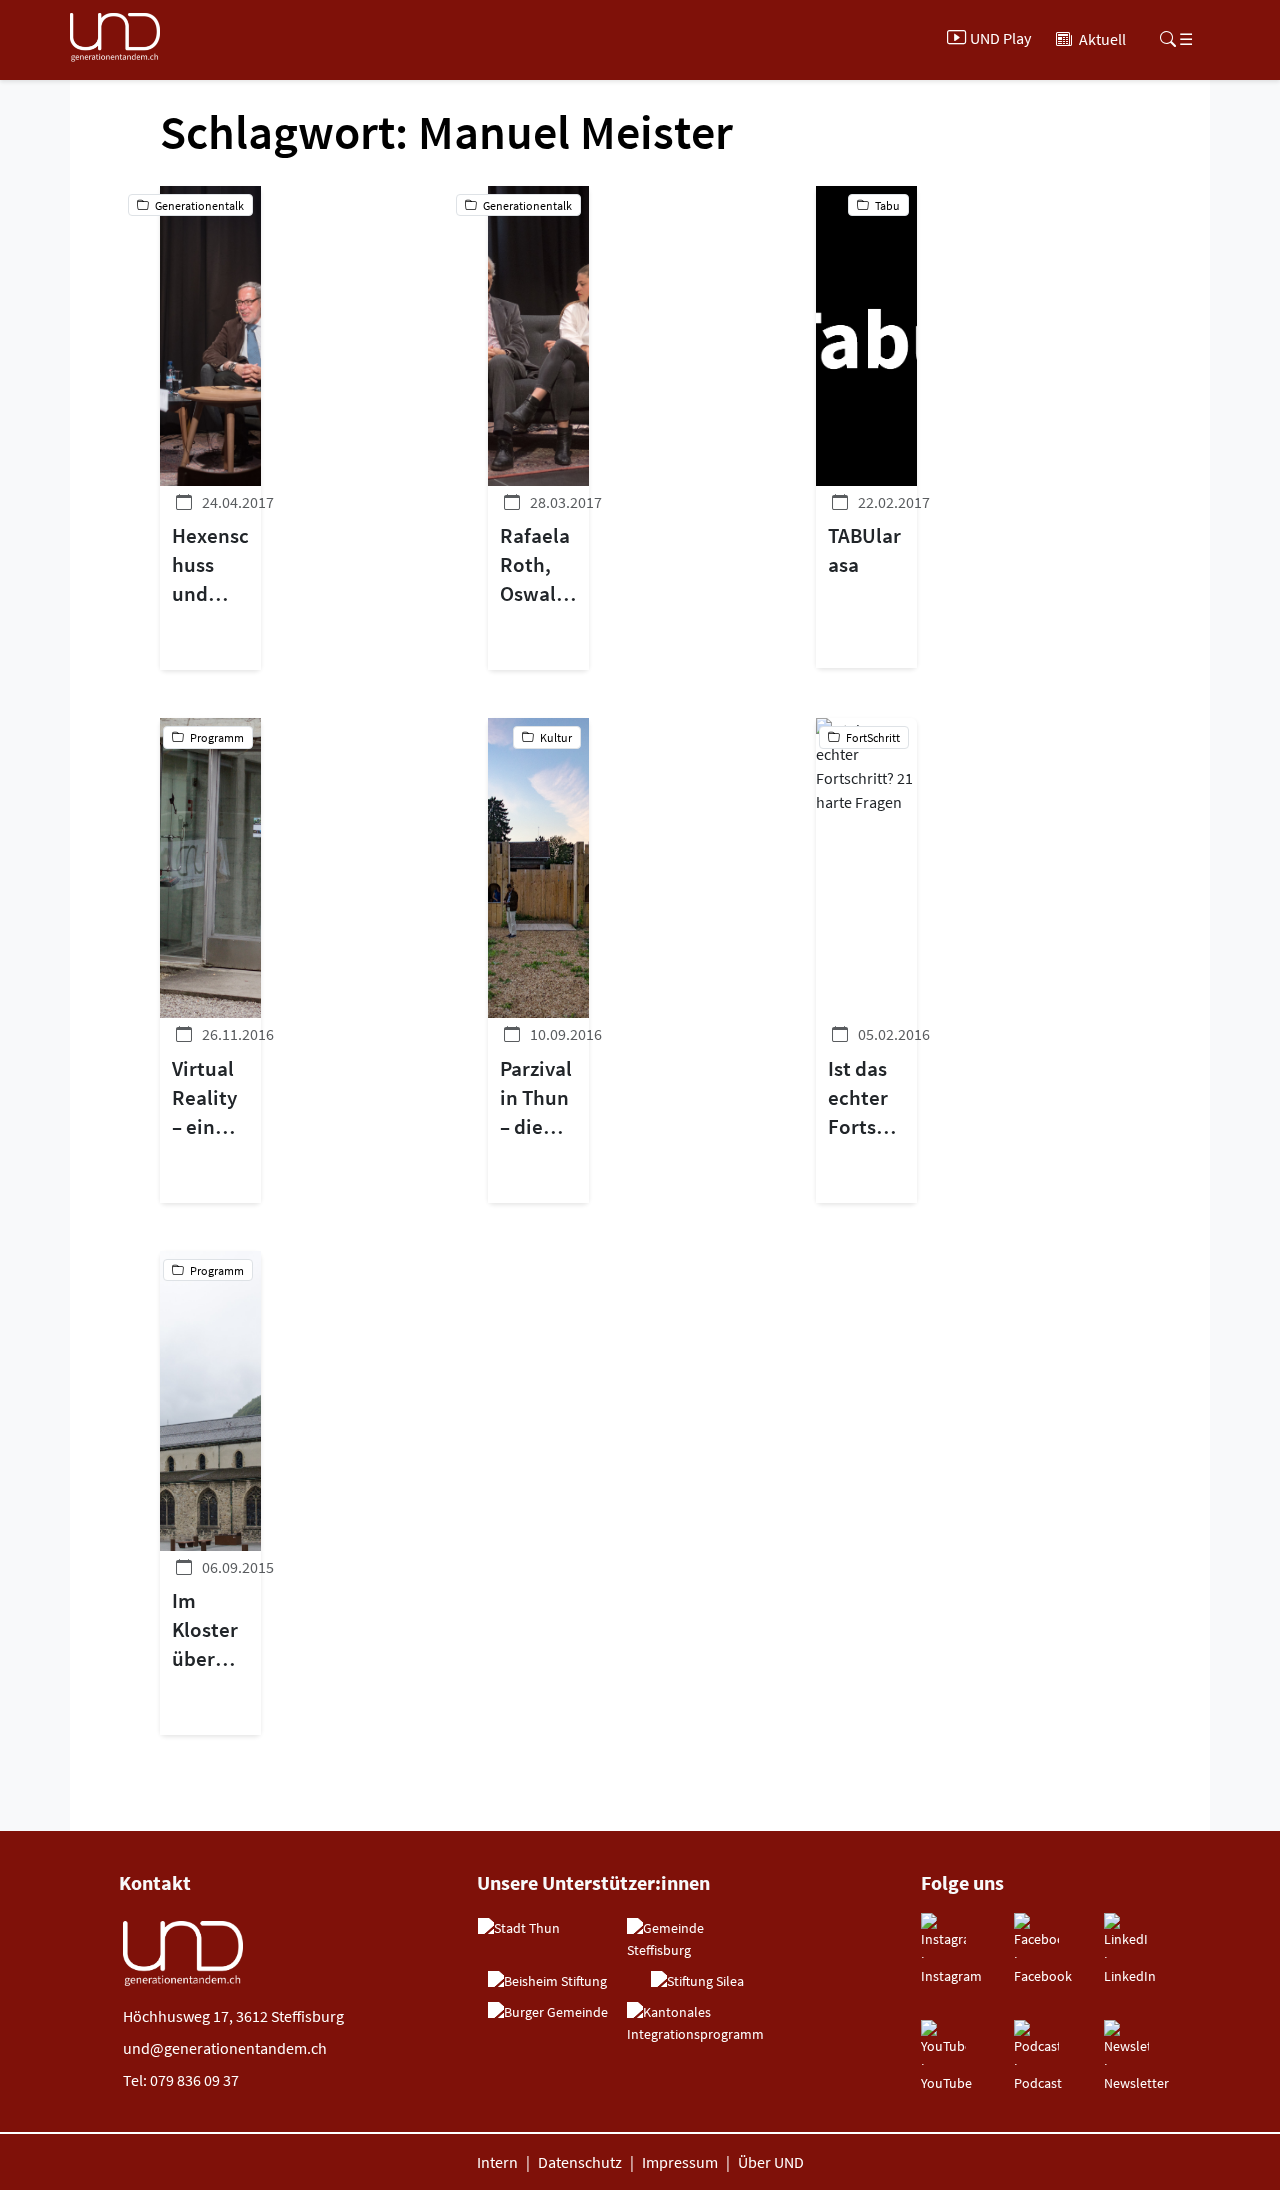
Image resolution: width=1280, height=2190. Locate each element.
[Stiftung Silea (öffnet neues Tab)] (697, 1982)
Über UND (771, 2162)
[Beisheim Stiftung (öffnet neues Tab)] (547, 1982)
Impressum (680, 2162)
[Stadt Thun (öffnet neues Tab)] (519, 1929)
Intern (497, 2162)
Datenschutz (580, 2162)
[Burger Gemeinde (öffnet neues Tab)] (548, 2013)
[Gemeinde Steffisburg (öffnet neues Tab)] (697, 1939)
